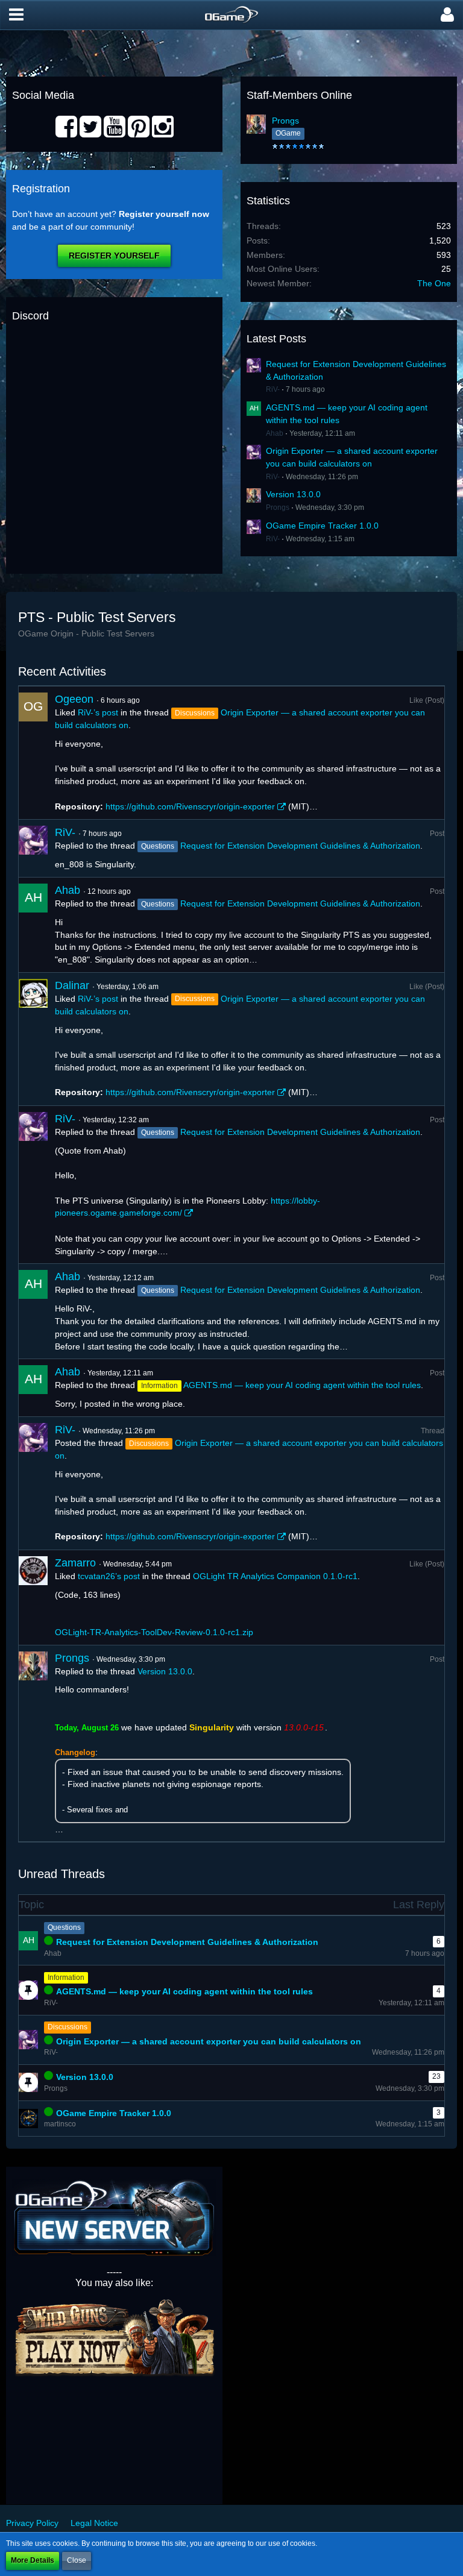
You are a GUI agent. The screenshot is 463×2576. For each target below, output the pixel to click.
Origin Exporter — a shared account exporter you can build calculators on (209, 2041)
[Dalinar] (33, 1039)
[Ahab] (33, 925)
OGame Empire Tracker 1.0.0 (322, 526)
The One (434, 283)
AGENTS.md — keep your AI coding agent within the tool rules (302, 1385)
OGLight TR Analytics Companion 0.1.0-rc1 (275, 1576)
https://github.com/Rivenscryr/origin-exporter (190, 806)
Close (77, 2560)
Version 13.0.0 (293, 494)
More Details (33, 2560)
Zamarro (75, 1563)
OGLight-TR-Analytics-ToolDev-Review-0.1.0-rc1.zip (154, 1632)
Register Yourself (114, 256)
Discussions (68, 2027)
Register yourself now (164, 214)
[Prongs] (33, 1744)
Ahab (275, 433)
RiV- (273, 389)
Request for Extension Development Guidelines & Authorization (300, 846)
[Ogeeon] (33, 753)
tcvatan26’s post (109, 1576)
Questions (64, 1927)
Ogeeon (74, 699)
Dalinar (72, 985)
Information (66, 1978)
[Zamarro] (33, 1597)
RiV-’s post (98, 712)
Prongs (285, 121)
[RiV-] (33, 848)
